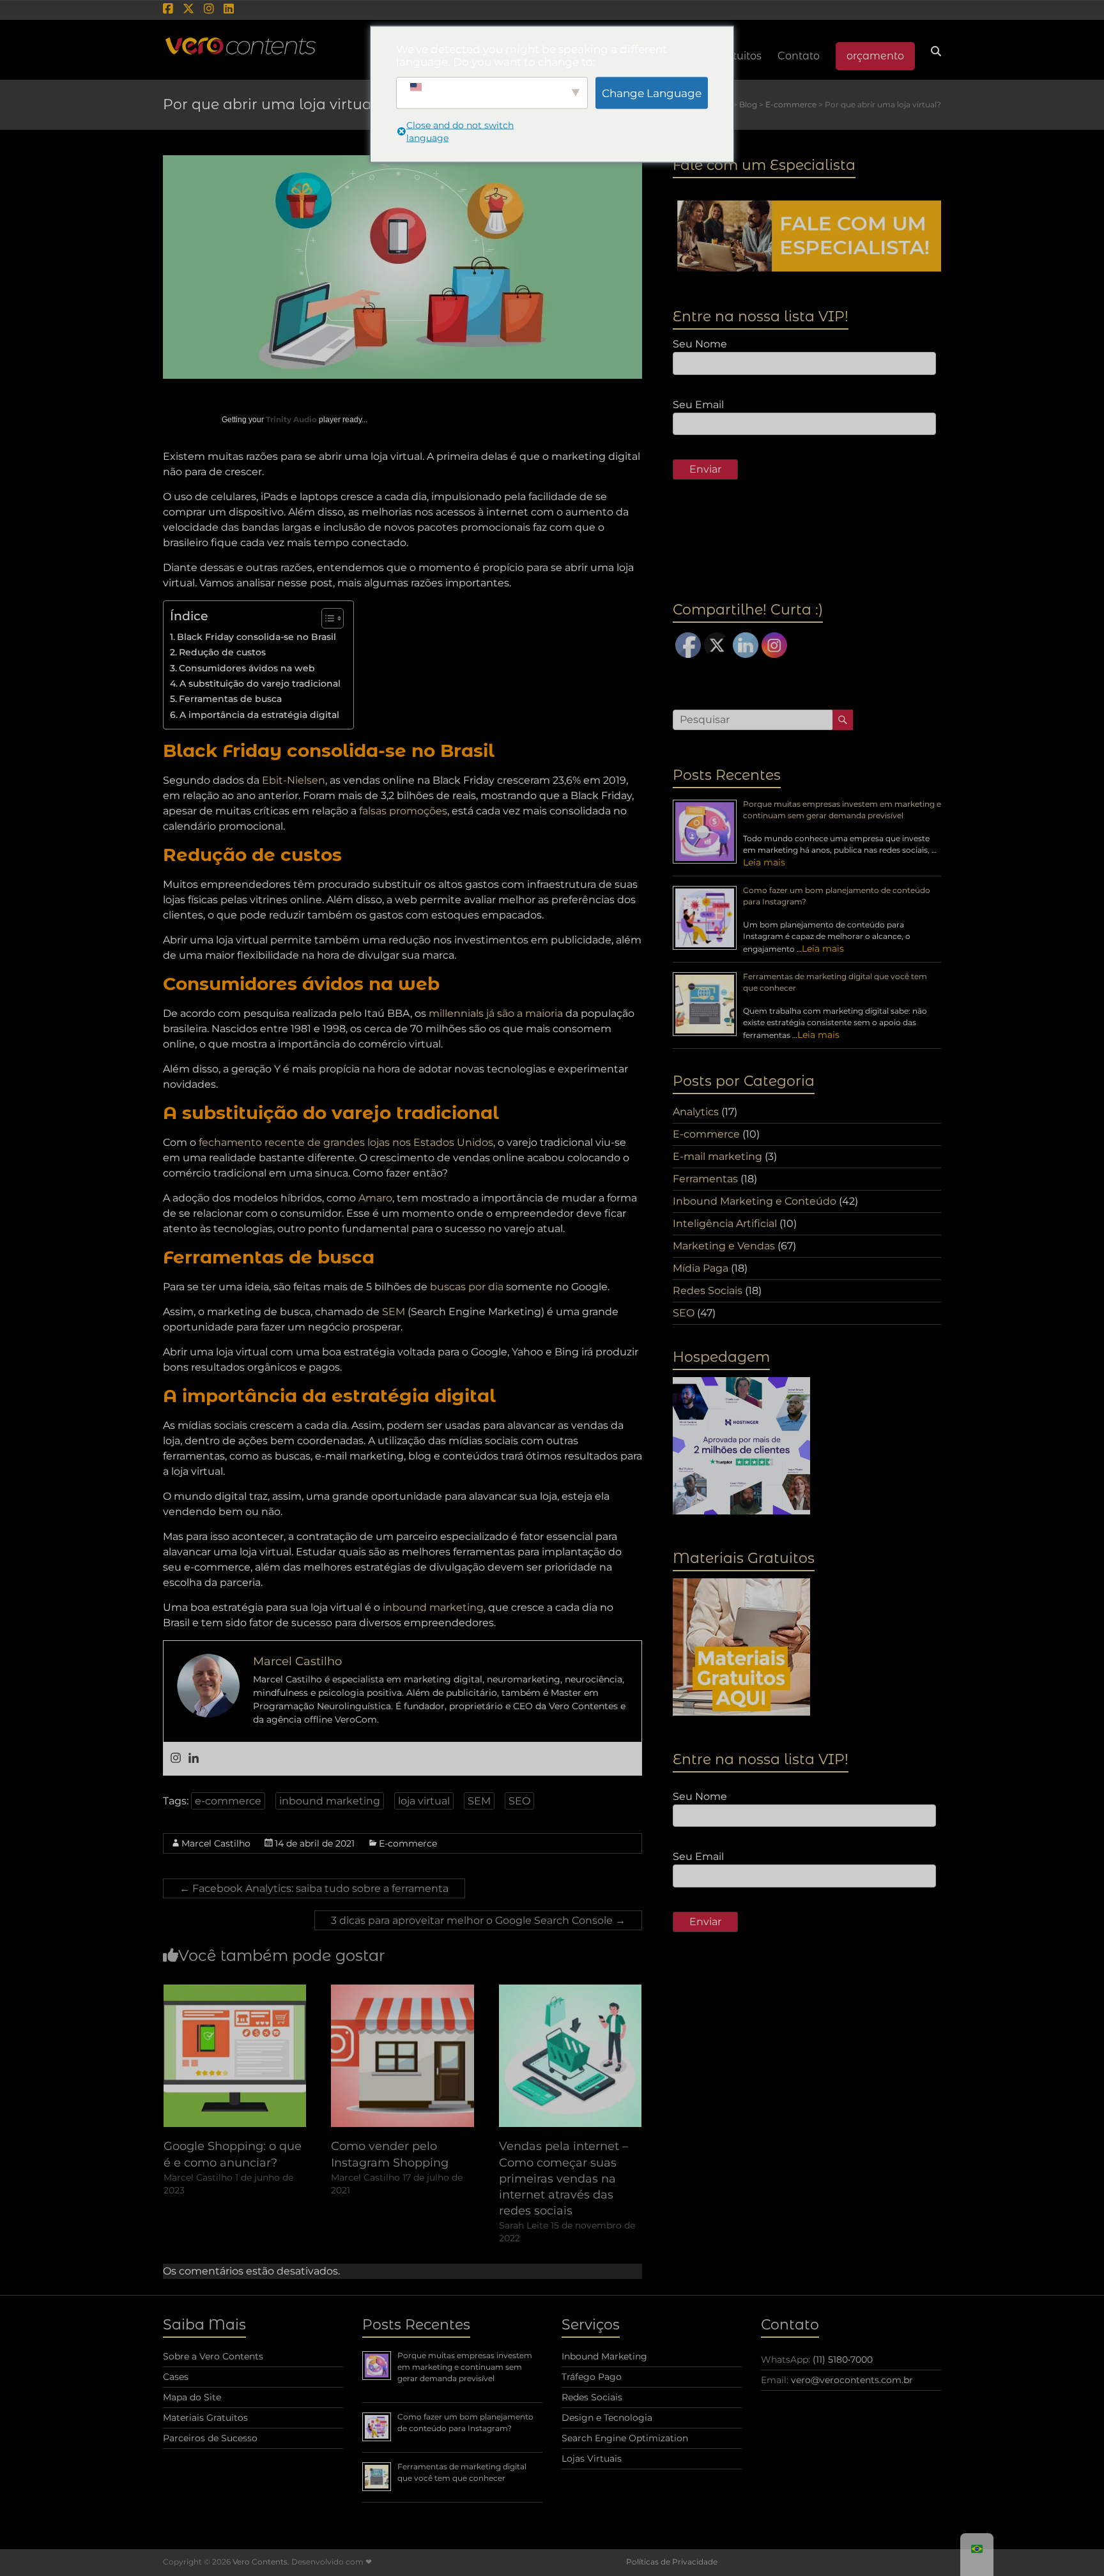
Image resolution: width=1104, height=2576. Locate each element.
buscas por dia (467, 1287)
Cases (176, 2377)
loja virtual (424, 1801)
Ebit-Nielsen (294, 780)
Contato (799, 56)
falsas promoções (403, 811)
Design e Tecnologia (607, 2418)
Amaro (375, 1198)
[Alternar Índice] (326, 618)
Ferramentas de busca (230, 699)
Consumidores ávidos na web (247, 668)
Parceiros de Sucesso (210, 2438)
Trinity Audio (291, 419)
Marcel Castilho (216, 1843)
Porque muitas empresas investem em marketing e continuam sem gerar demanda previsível (465, 2367)
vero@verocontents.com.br (852, 2380)
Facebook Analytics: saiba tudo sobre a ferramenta (314, 1888)
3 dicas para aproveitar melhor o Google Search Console (478, 1920)
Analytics (696, 1112)
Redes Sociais (708, 1291)
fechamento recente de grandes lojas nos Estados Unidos (346, 1142)
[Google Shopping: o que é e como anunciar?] (235, 1991)
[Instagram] (176, 1759)
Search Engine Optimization (625, 2438)
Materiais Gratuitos (205, 2418)
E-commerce (408, 1843)
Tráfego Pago (592, 2377)
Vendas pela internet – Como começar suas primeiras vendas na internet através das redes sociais (563, 2178)
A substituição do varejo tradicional (260, 683)
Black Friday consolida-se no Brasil (257, 637)
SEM (394, 1312)
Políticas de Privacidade (672, 2562)
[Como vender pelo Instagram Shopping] (402, 1991)
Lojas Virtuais (592, 2458)
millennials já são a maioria (496, 1013)
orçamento (875, 56)
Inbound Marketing (604, 2356)
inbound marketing (433, 1607)
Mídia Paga (701, 1268)
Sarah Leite (524, 2225)
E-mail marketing (717, 1156)
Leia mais (764, 862)
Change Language (652, 93)
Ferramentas (705, 1179)
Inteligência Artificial (725, 1223)
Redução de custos (222, 652)
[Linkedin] (194, 1759)
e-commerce (228, 1801)
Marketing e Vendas (724, 1246)
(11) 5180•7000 (843, 2359)
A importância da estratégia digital (259, 715)
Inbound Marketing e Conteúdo (755, 1201)
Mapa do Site (192, 2397)
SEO (519, 1801)
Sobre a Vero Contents (213, 2356)
